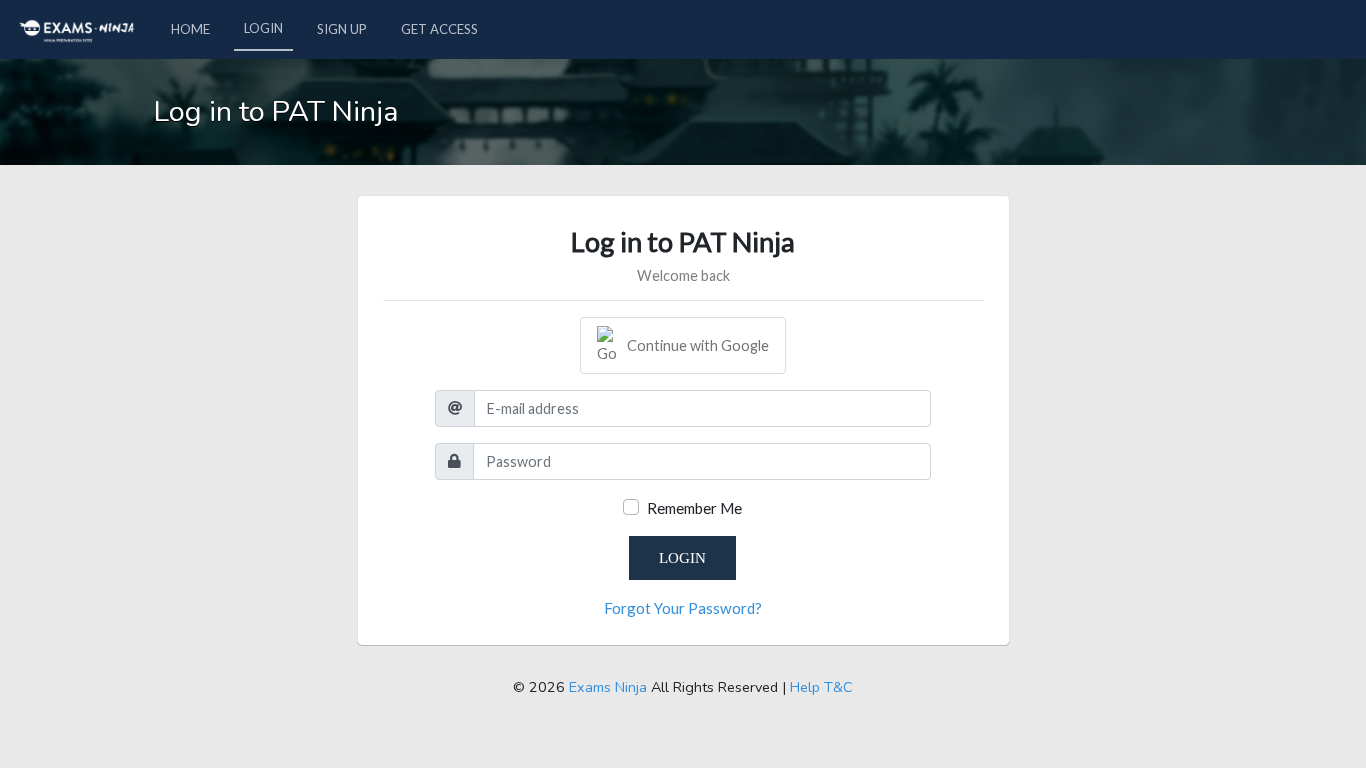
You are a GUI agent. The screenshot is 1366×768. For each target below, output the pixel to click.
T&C (838, 687)
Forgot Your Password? (683, 608)
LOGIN (263, 28)
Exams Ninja (608, 687)
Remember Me (694, 508)
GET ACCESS (439, 29)
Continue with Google (698, 345)
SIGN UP (342, 29)
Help (805, 687)
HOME (190, 29)
